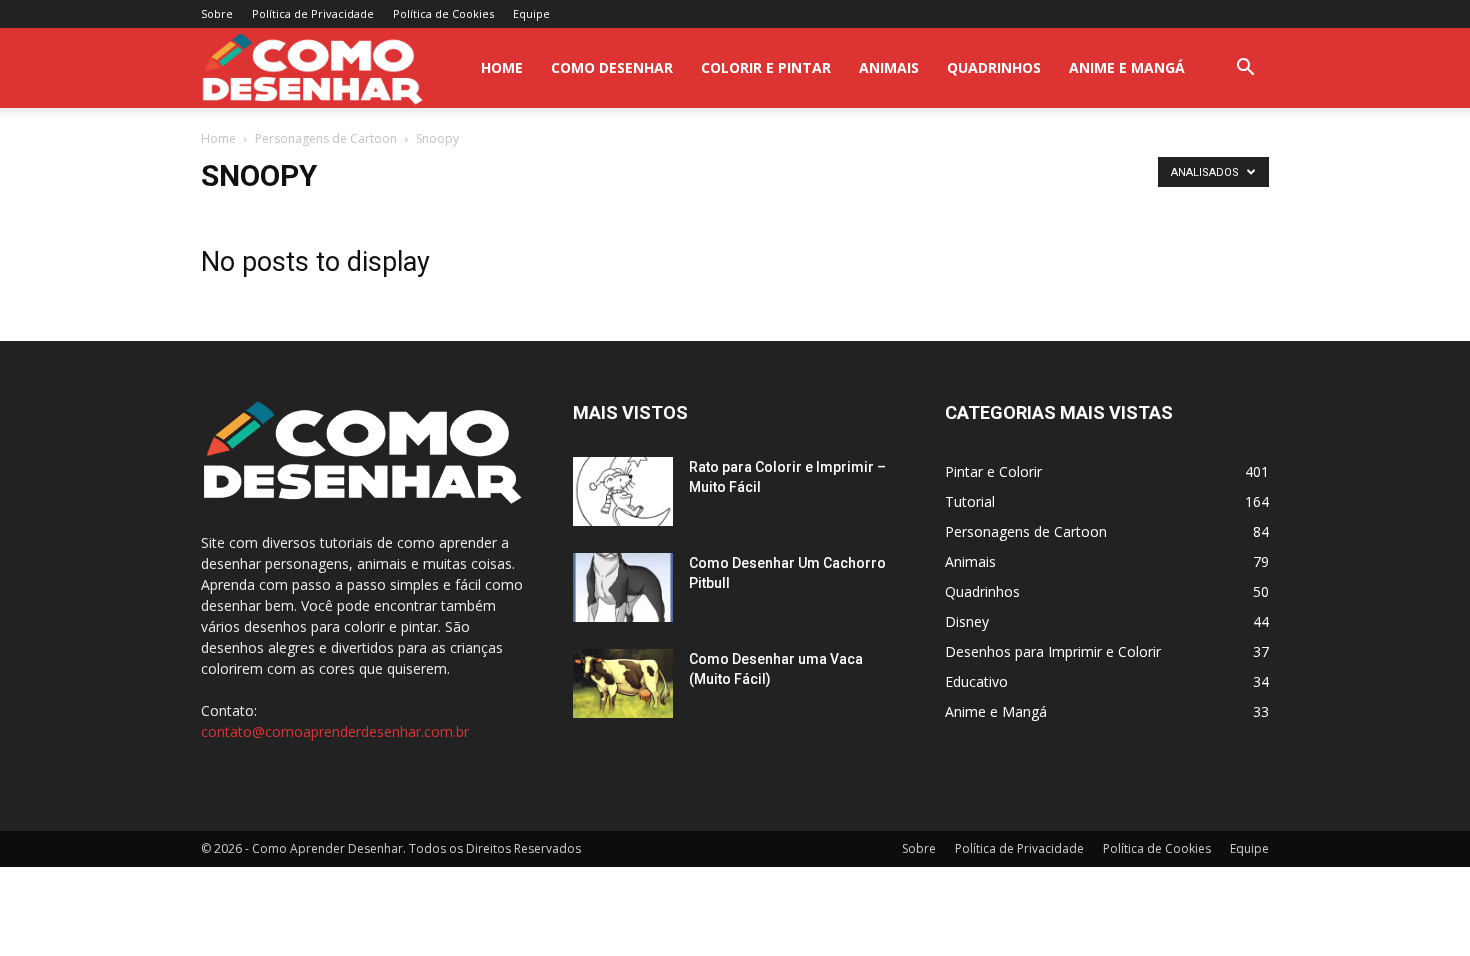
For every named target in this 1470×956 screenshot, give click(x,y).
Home (218, 138)
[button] (1245, 69)
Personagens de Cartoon (326, 138)
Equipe (531, 13)
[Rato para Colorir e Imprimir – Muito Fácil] (623, 491)
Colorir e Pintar (766, 67)
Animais (889, 67)
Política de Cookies (443, 13)
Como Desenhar (612, 67)
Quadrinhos (994, 67)
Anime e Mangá (1127, 67)
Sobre (217, 13)
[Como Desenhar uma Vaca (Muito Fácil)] (623, 683)
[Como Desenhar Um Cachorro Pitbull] (623, 587)
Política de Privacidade (313, 13)
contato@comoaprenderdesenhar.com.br (335, 731)
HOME (502, 67)
